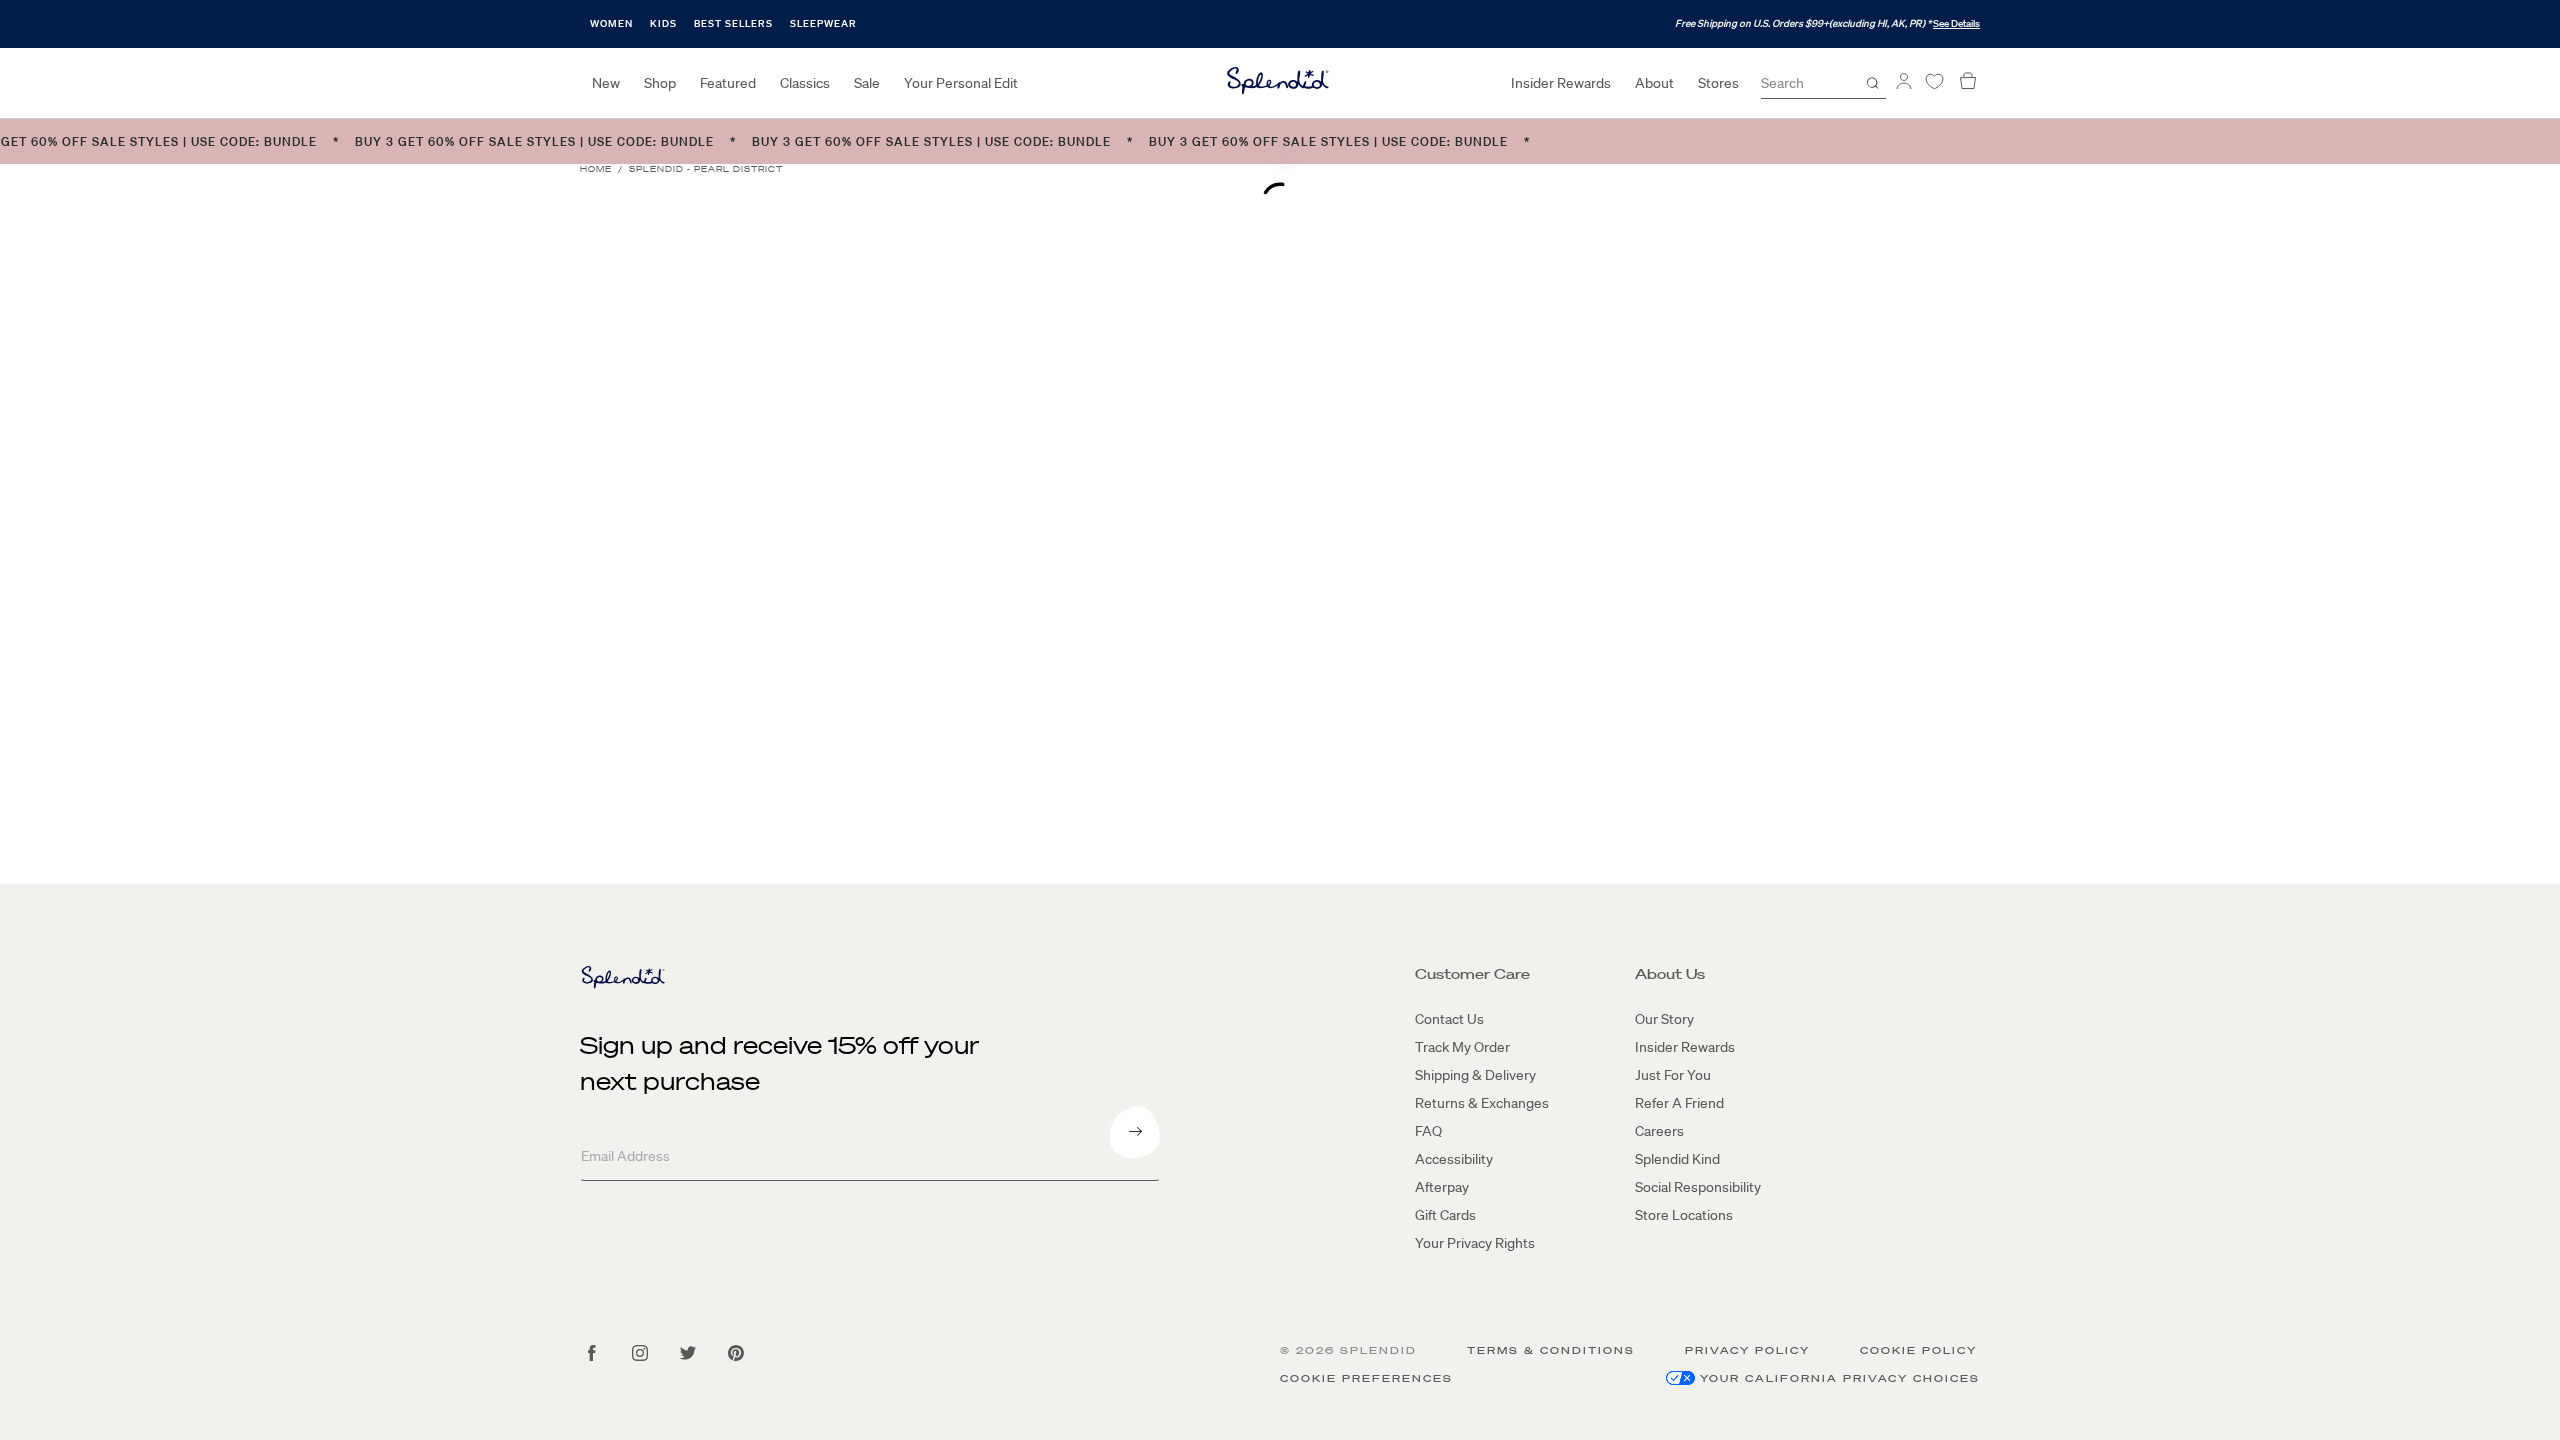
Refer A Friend (1679, 1103)
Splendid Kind (1677, 1159)
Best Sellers (733, 23)
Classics (805, 83)
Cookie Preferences (1366, 1378)
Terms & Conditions (1551, 1350)
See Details (1956, 23)
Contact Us (1449, 1019)
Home (596, 169)
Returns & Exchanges (1482, 1103)
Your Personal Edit (961, 83)
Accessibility (1454, 1159)
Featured (728, 83)
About (1654, 83)
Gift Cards (1445, 1215)
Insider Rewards (1561, 83)
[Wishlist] (1934, 81)
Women (611, 23)
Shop (660, 83)
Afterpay (1442, 1187)
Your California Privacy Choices (1840, 1378)
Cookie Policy (1918, 1350)
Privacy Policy (1747, 1350)
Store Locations (1684, 1215)
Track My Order (1462, 1047)
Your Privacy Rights (1475, 1243)
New (606, 83)
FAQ (1428, 1131)
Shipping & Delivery (1475, 1075)
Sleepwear (823, 23)
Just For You (1673, 1075)
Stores (1718, 83)
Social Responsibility (1698, 1187)
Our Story (1664, 1019)
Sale (867, 83)
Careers (1659, 1131)
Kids (663, 23)
